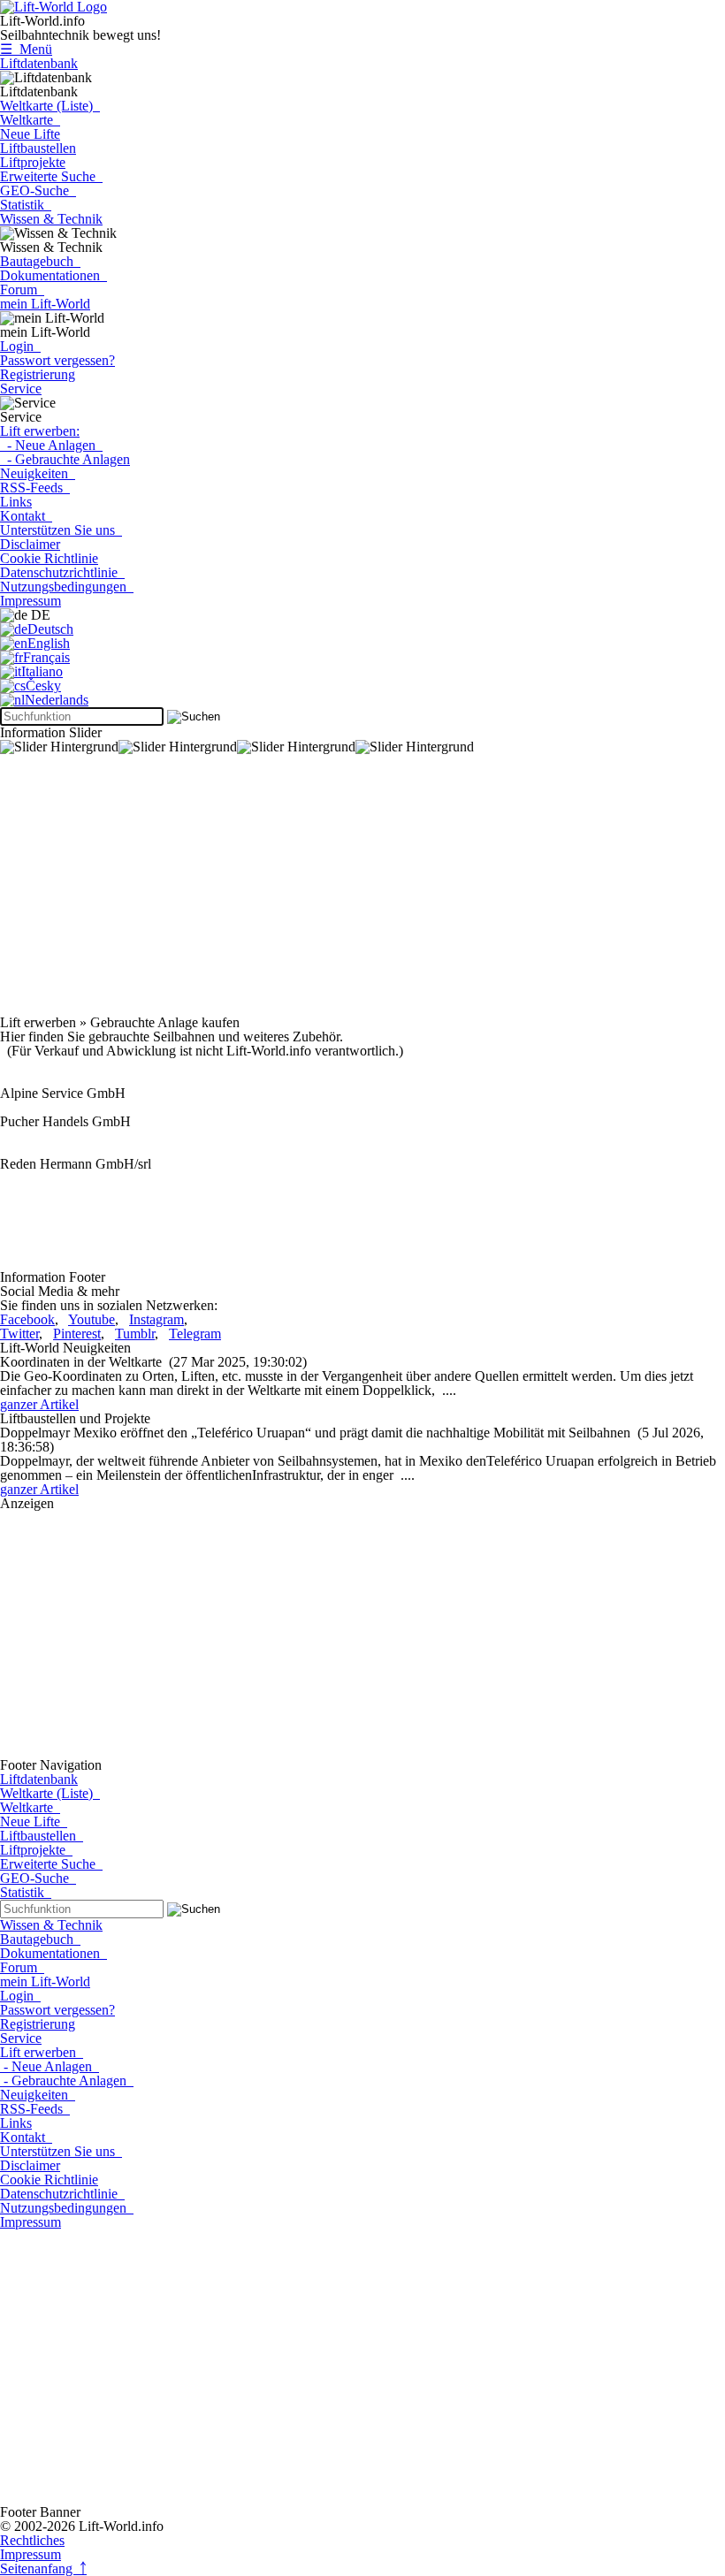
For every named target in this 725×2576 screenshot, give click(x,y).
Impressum (31, 601)
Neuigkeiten (38, 473)
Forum (22, 290)
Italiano (42, 671)
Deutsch (50, 629)
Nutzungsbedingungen (67, 587)
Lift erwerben (42, 2052)
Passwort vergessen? (57, 360)
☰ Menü (26, 49)
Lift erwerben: (40, 431)
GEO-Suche (38, 191)
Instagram (156, 1319)
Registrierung (38, 374)
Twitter (19, 1334)
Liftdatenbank (39, 63)
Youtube (92, 1319)
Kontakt (26, 516)
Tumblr (135, 1334)
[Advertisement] (362, 892)
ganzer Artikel (39, 1404)
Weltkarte (30, 120)
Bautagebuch (40, 261)
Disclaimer (30, 544)
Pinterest (77, 1334)
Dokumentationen (53, 275)
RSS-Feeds (35, 488)
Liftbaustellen (38, 148)
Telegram (195, 1334)
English (49, 643)
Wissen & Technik (51, 219)
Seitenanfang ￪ (43, 2568)
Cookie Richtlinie (49, 558)
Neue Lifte (30, 134)
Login (20, 346)
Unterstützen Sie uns (61, 530)
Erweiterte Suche (51, 176)
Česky (43, 686)
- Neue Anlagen (51, 445)
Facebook (27, 1319)
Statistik (26, 205)
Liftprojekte (33, 162)
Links (16, 502)
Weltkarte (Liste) (50, 106)
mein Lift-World (45, 304)
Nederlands (57, 700)
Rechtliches (32, 2540)
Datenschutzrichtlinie (62, 572)
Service (21, 389)
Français (46, 657)
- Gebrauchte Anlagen (65, 459)
